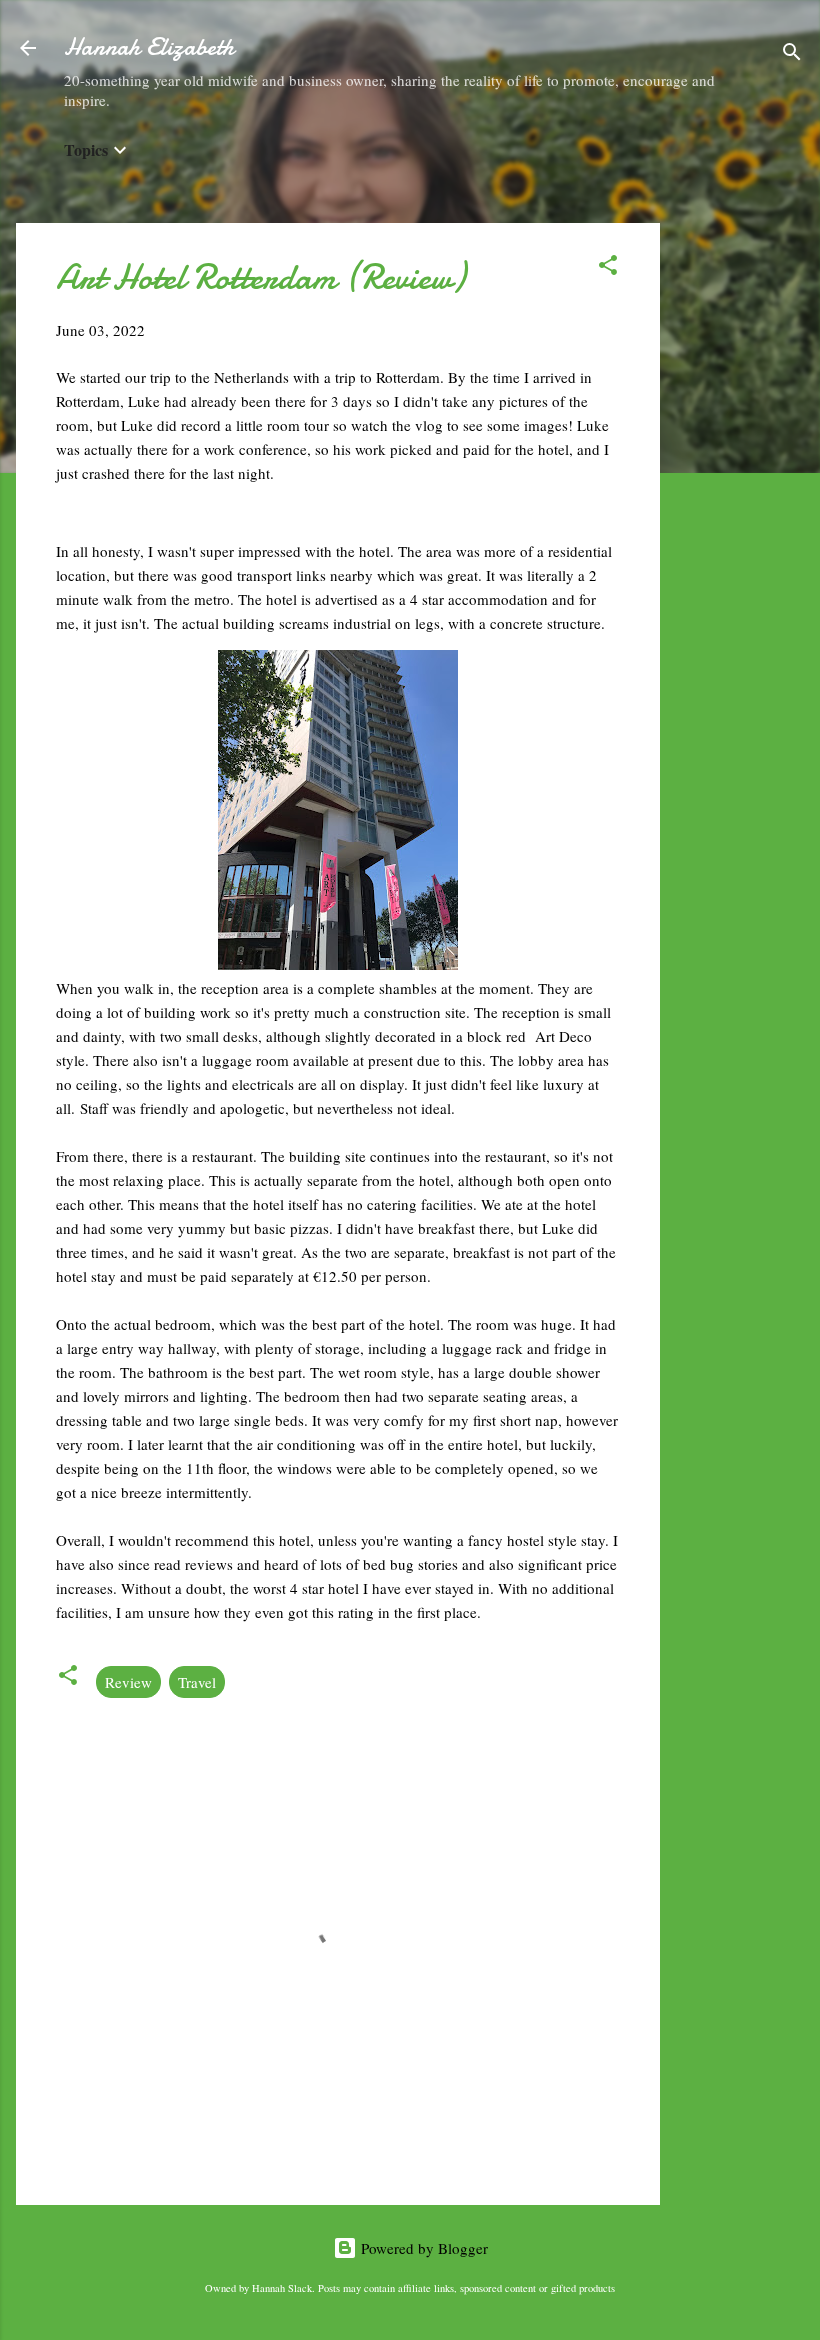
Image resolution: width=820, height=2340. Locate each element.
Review (128, 1682)
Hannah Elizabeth (149, 47)
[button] (608, 268)
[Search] (792, 54)
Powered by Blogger (422, 2248)
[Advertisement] (740, 523)
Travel (197, 1682)
